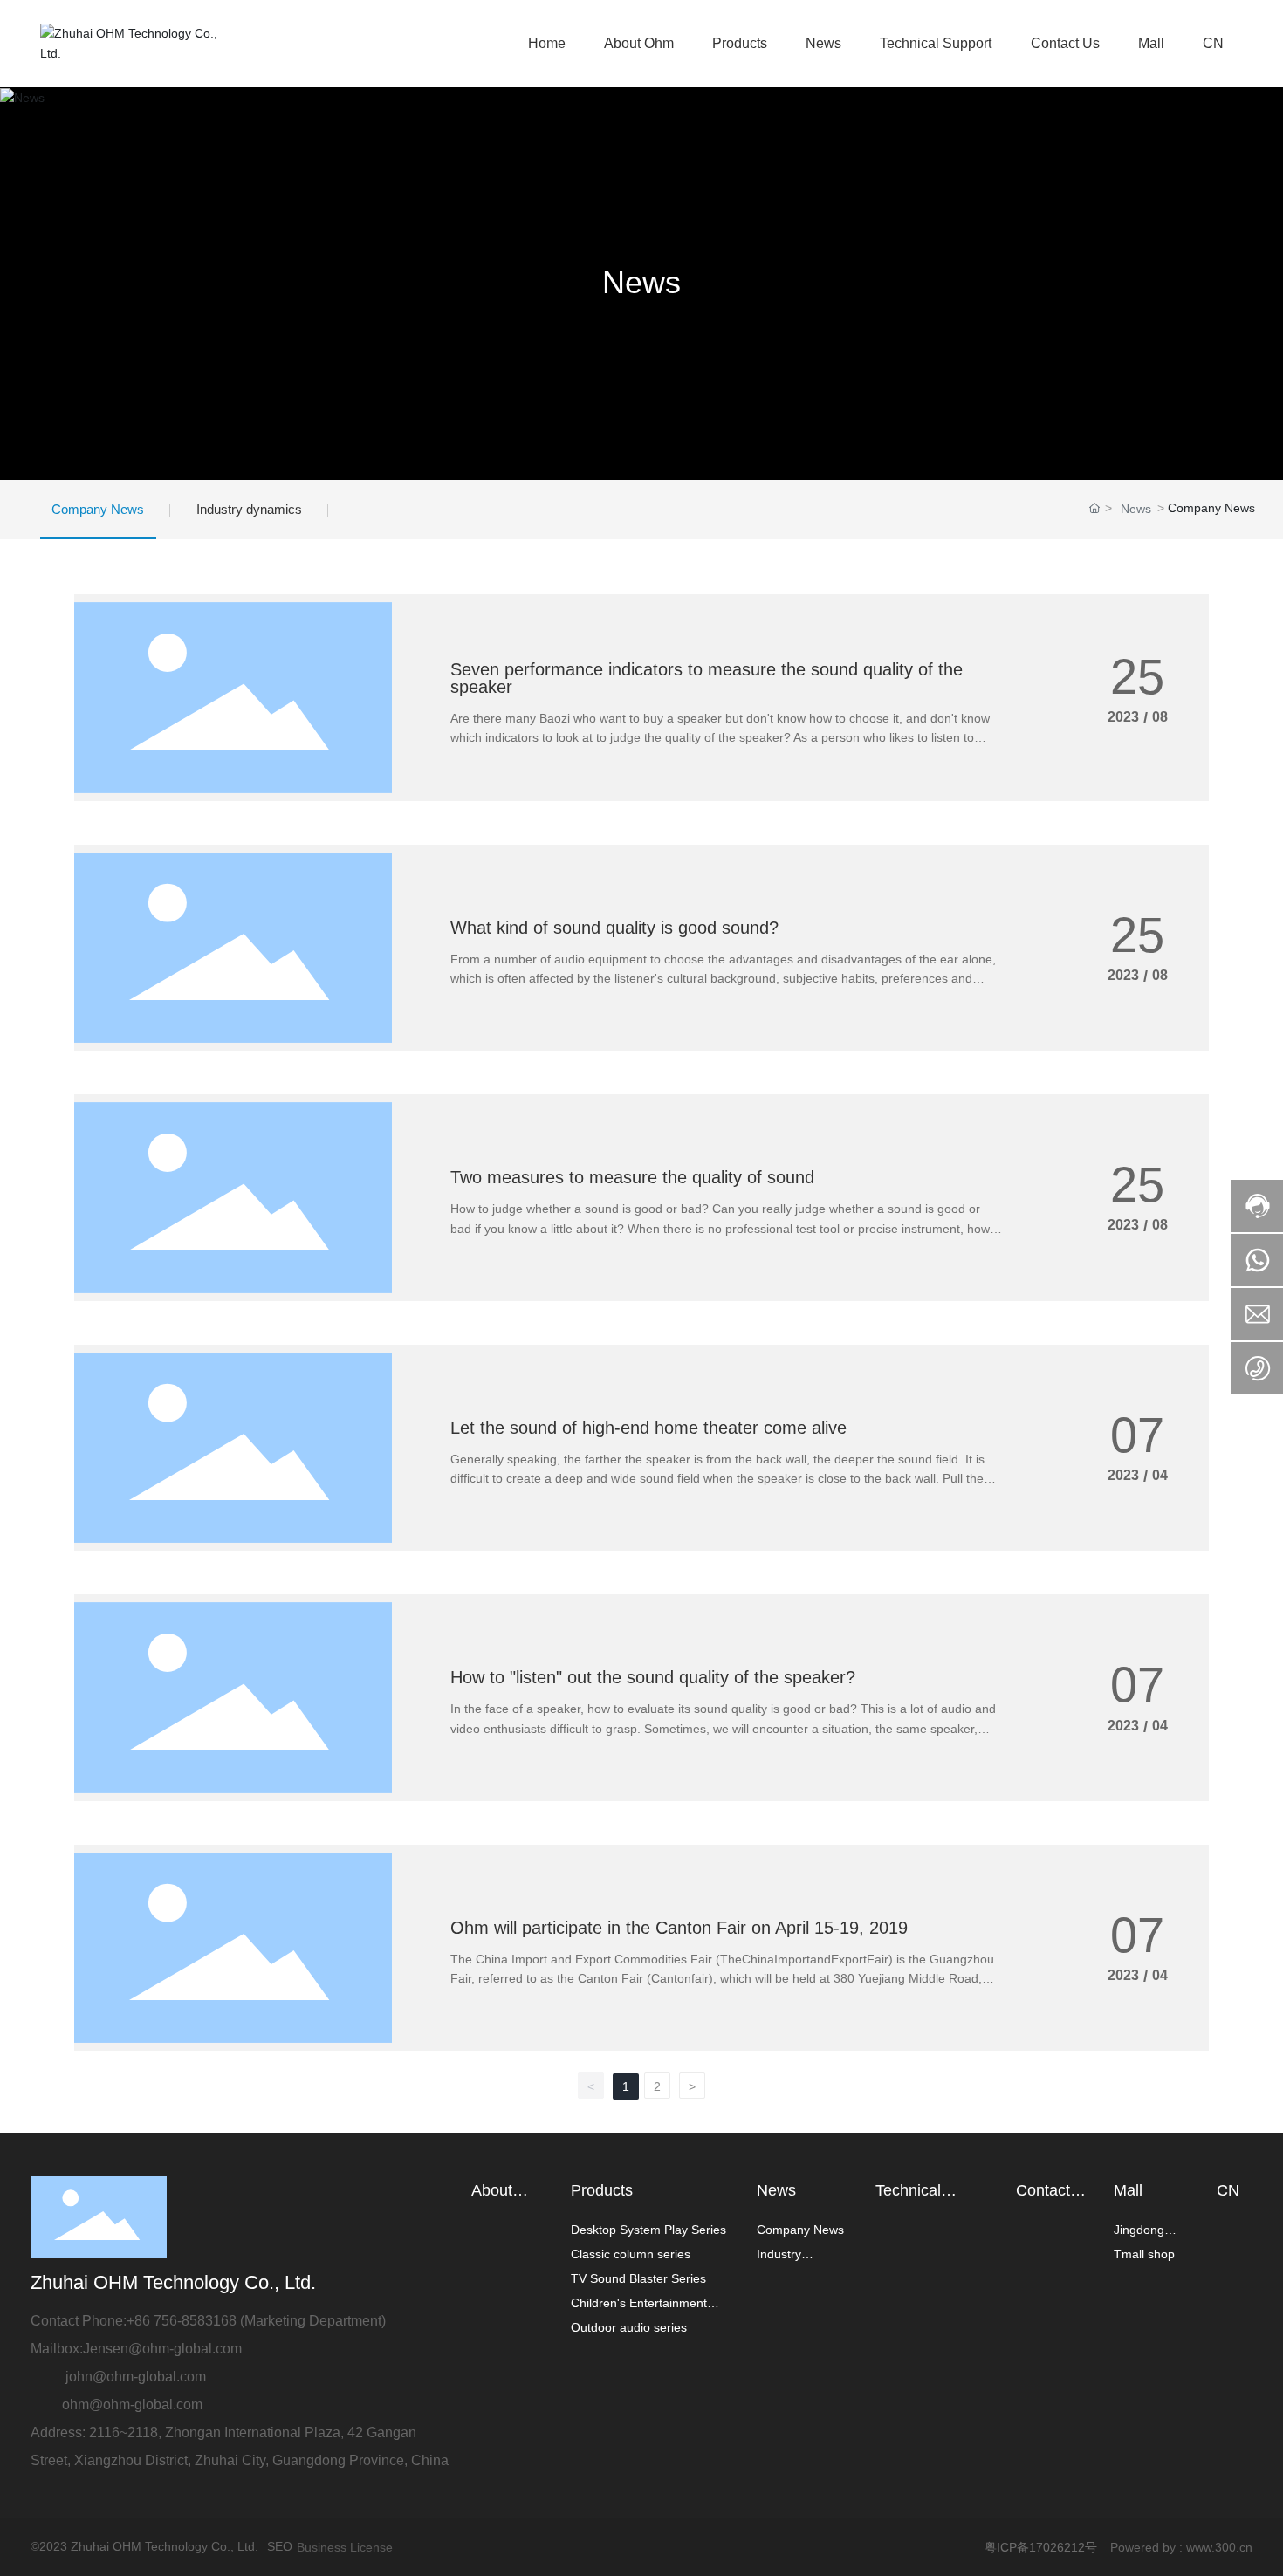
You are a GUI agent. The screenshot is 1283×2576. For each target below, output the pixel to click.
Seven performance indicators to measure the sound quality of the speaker (707, 678)
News (641, 282)
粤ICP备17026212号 (1041, 2547)
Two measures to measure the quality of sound (632, 1177)
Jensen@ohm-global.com (162, 2349)
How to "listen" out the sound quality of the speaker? (653, 1677)
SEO (280, 2546)
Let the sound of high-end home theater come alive (648, 1428)
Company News (98, 509)
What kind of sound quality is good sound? (614, 928)
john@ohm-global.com (137, 2377)
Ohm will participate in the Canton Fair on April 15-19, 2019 (679, 1928)
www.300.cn (1219, 2547)
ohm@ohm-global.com (132, 2405)
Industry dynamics (249, 509)
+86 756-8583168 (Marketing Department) (256, 2321)
